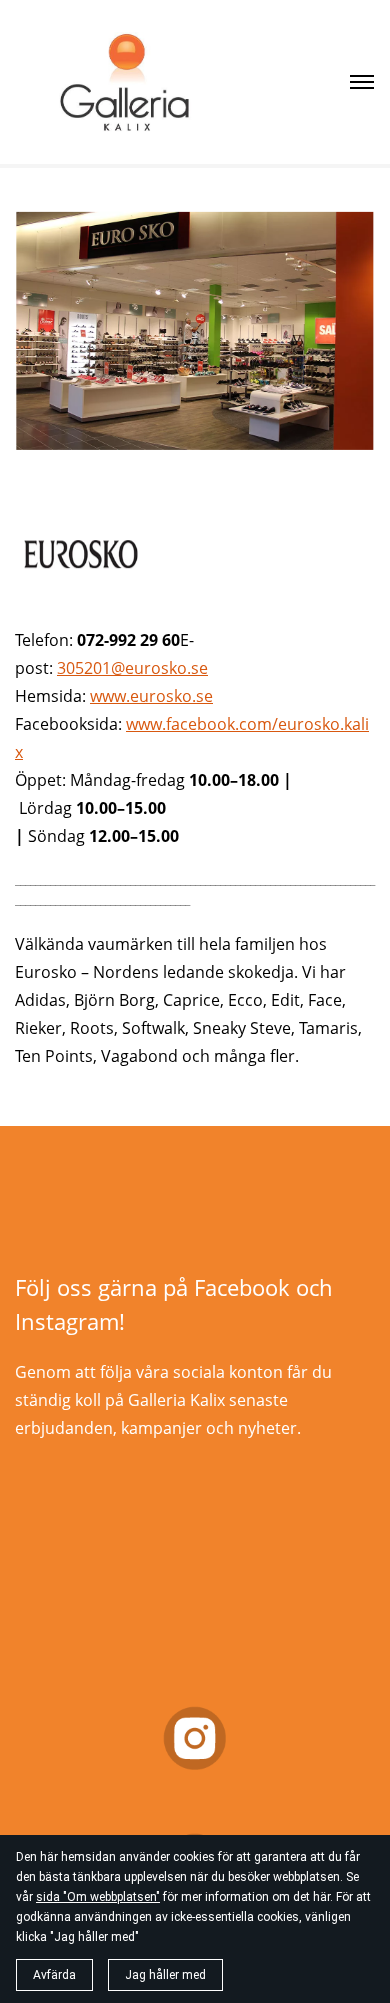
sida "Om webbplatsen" (98, 1897)
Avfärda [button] (54, 1975)
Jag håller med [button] (165, 1975)
